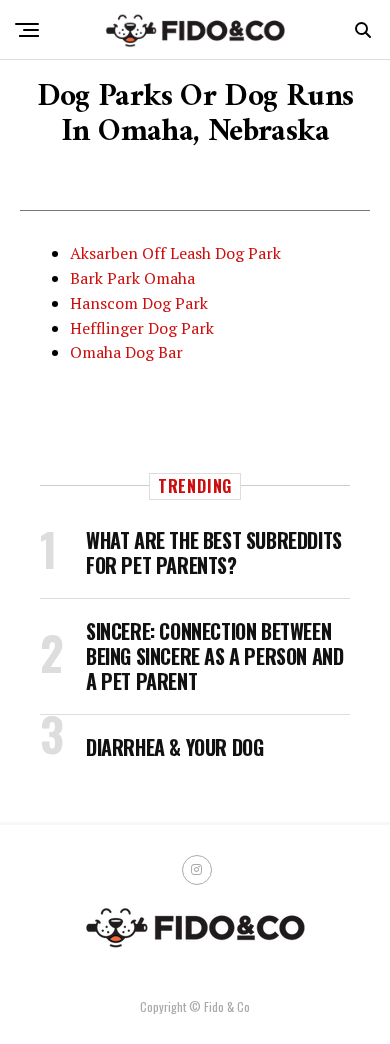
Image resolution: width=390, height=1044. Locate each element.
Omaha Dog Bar (126, 352)
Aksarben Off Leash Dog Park (175, 253)
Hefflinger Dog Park (142, 328)
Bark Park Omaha (132, 278)
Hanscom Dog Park (139, 303)
